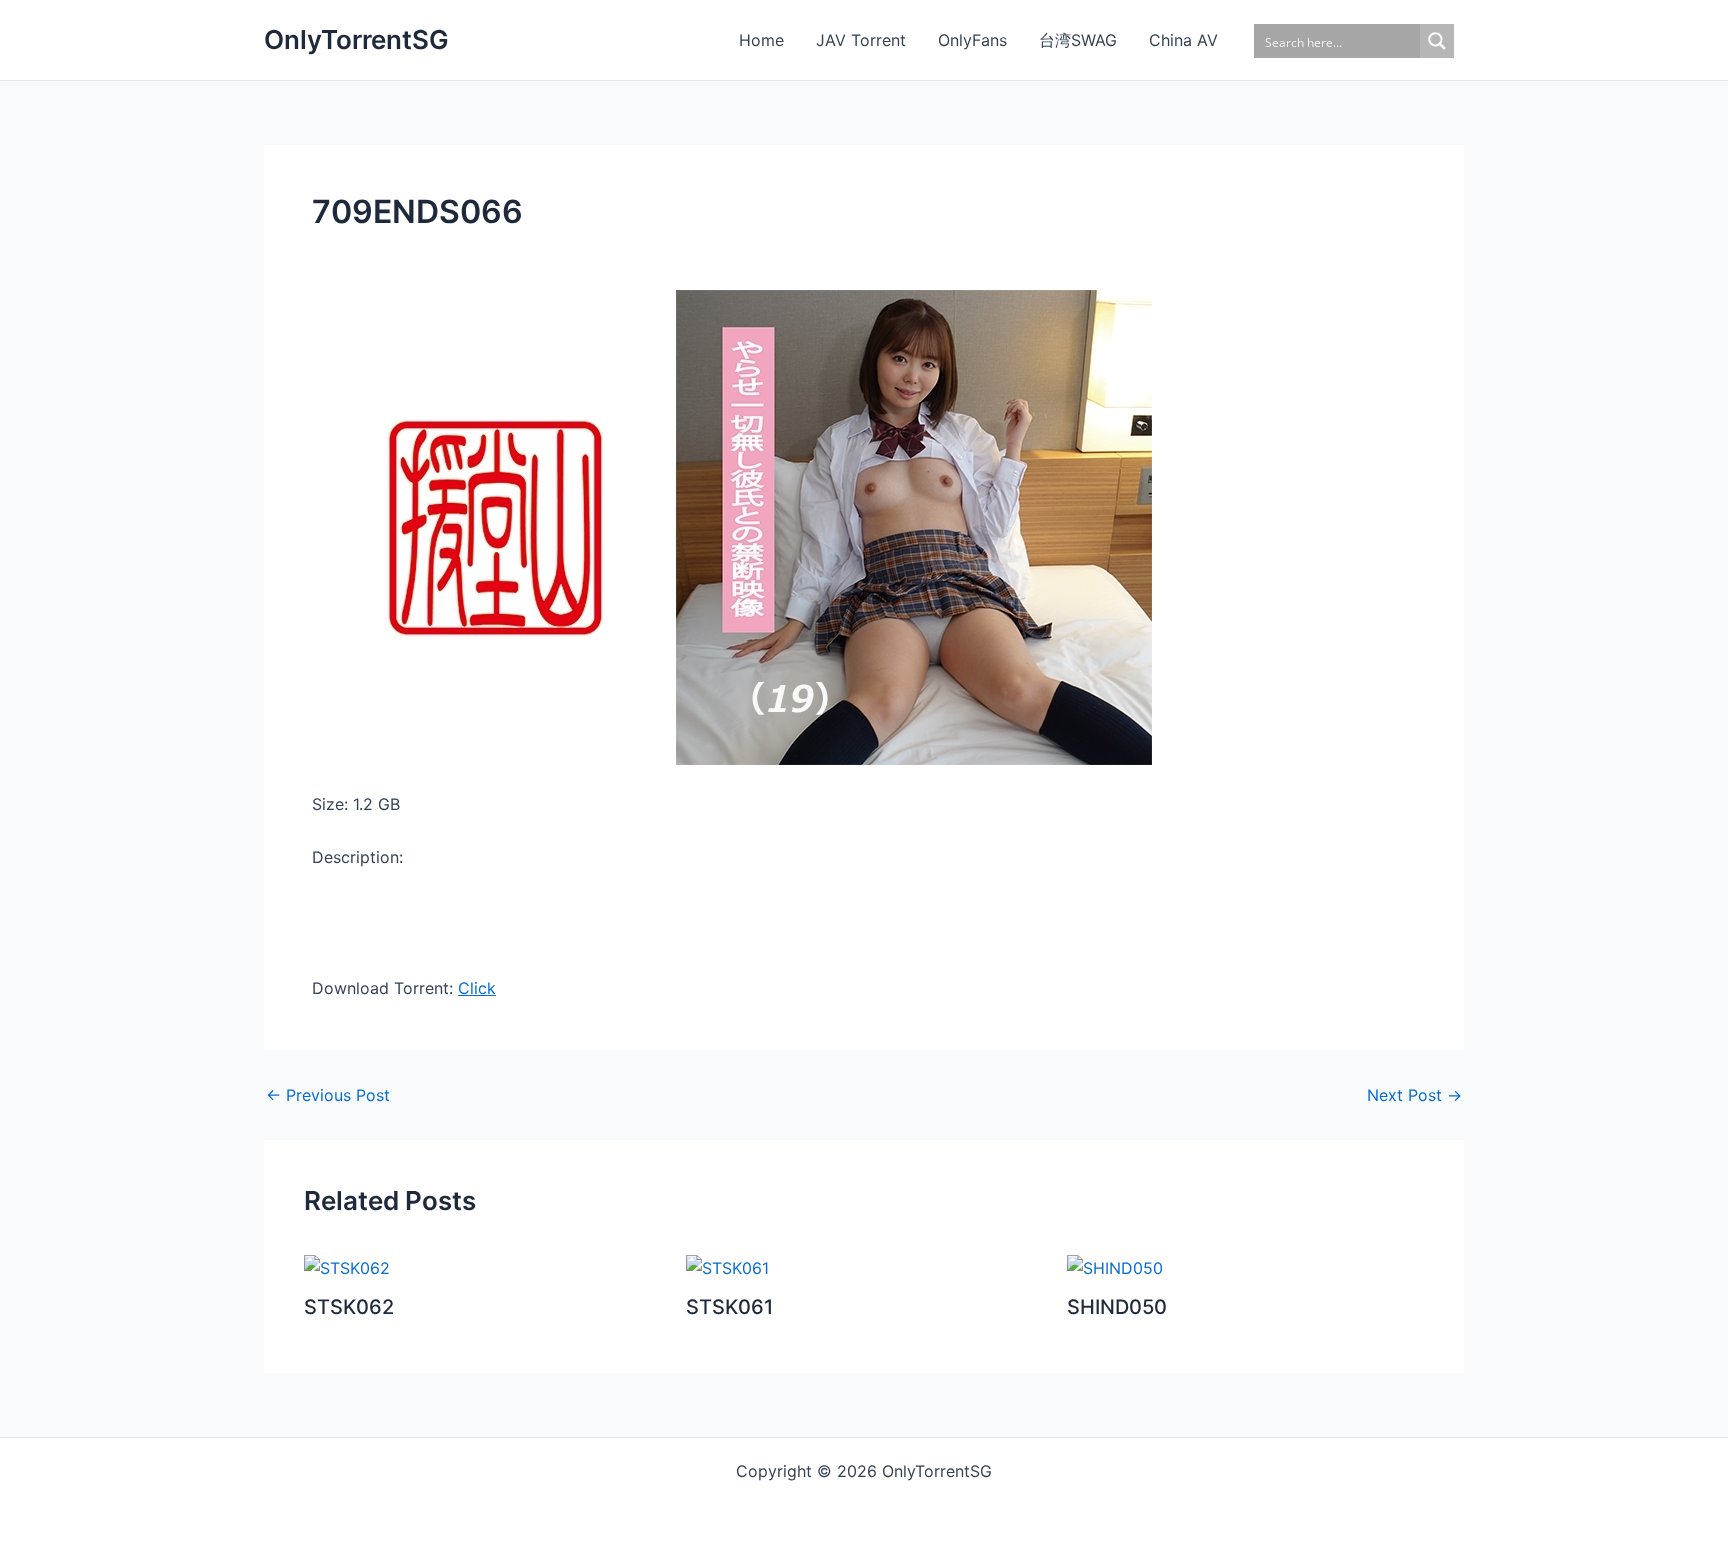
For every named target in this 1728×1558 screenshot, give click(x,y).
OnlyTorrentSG (356, 39)
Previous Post (328, 1095)
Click (477, 988)
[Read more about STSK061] (727, 1267)
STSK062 (349, 1307)
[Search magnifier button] (1437, 41)
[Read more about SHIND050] (1115, 1267)
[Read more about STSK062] (347, 1267)
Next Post (1414, 1095)
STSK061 (729, 1307)
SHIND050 (1117, 1307)
